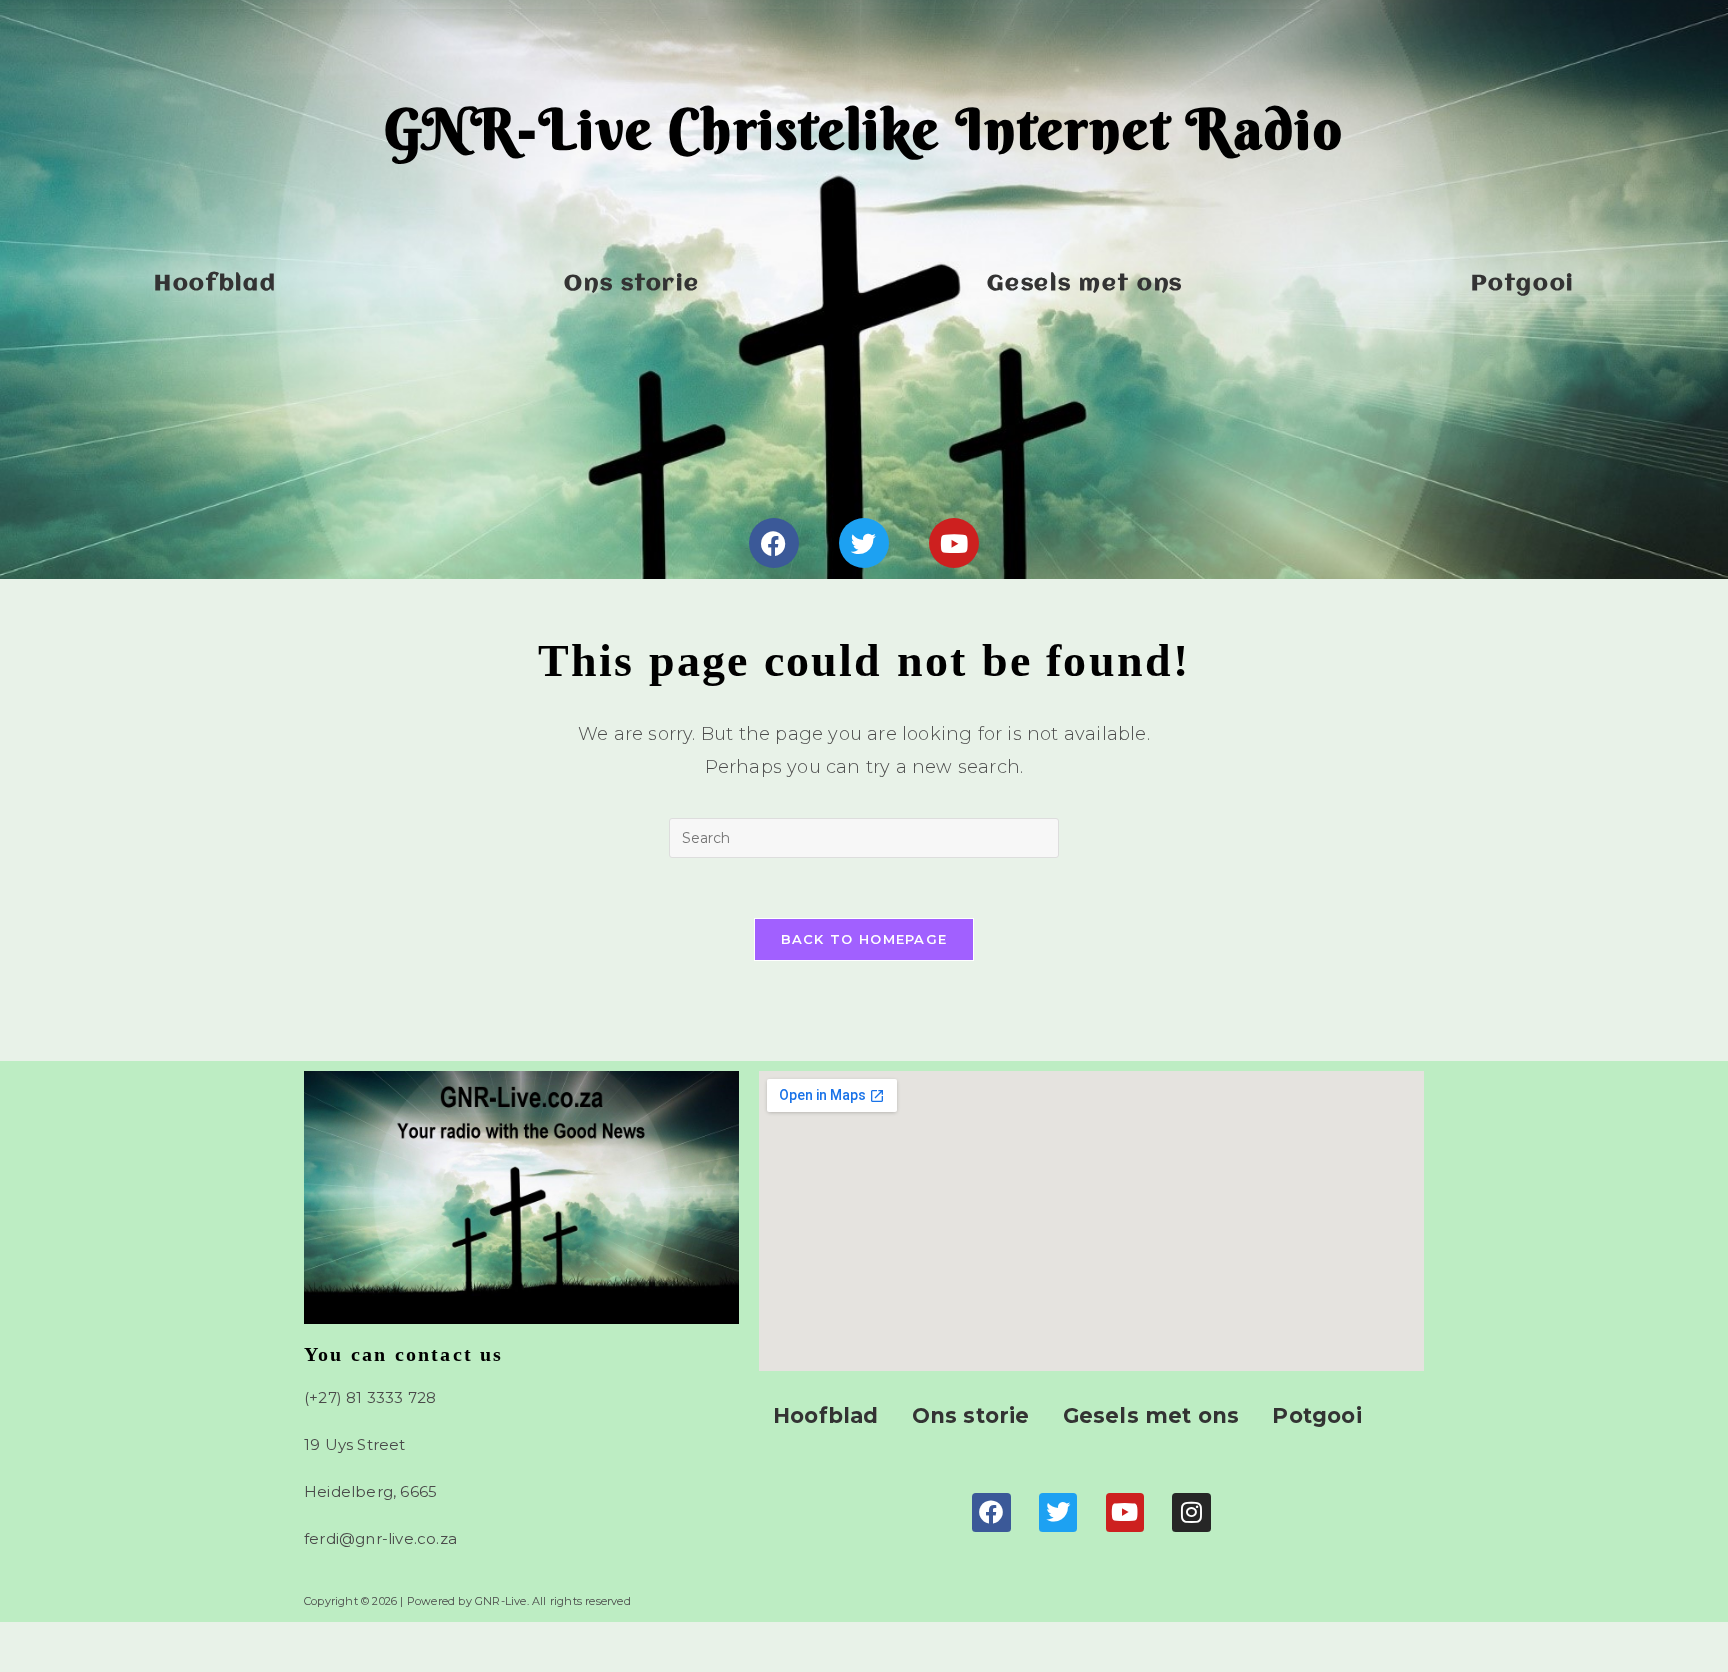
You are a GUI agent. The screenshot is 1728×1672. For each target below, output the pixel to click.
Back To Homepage (864, 939)
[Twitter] (864, 543)
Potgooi (1522, 284)
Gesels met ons (1085, 284)
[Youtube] (954, 543)
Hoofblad (215, 284)
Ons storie (631, 284)
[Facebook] (774, 543)
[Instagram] (1191, 1512)
